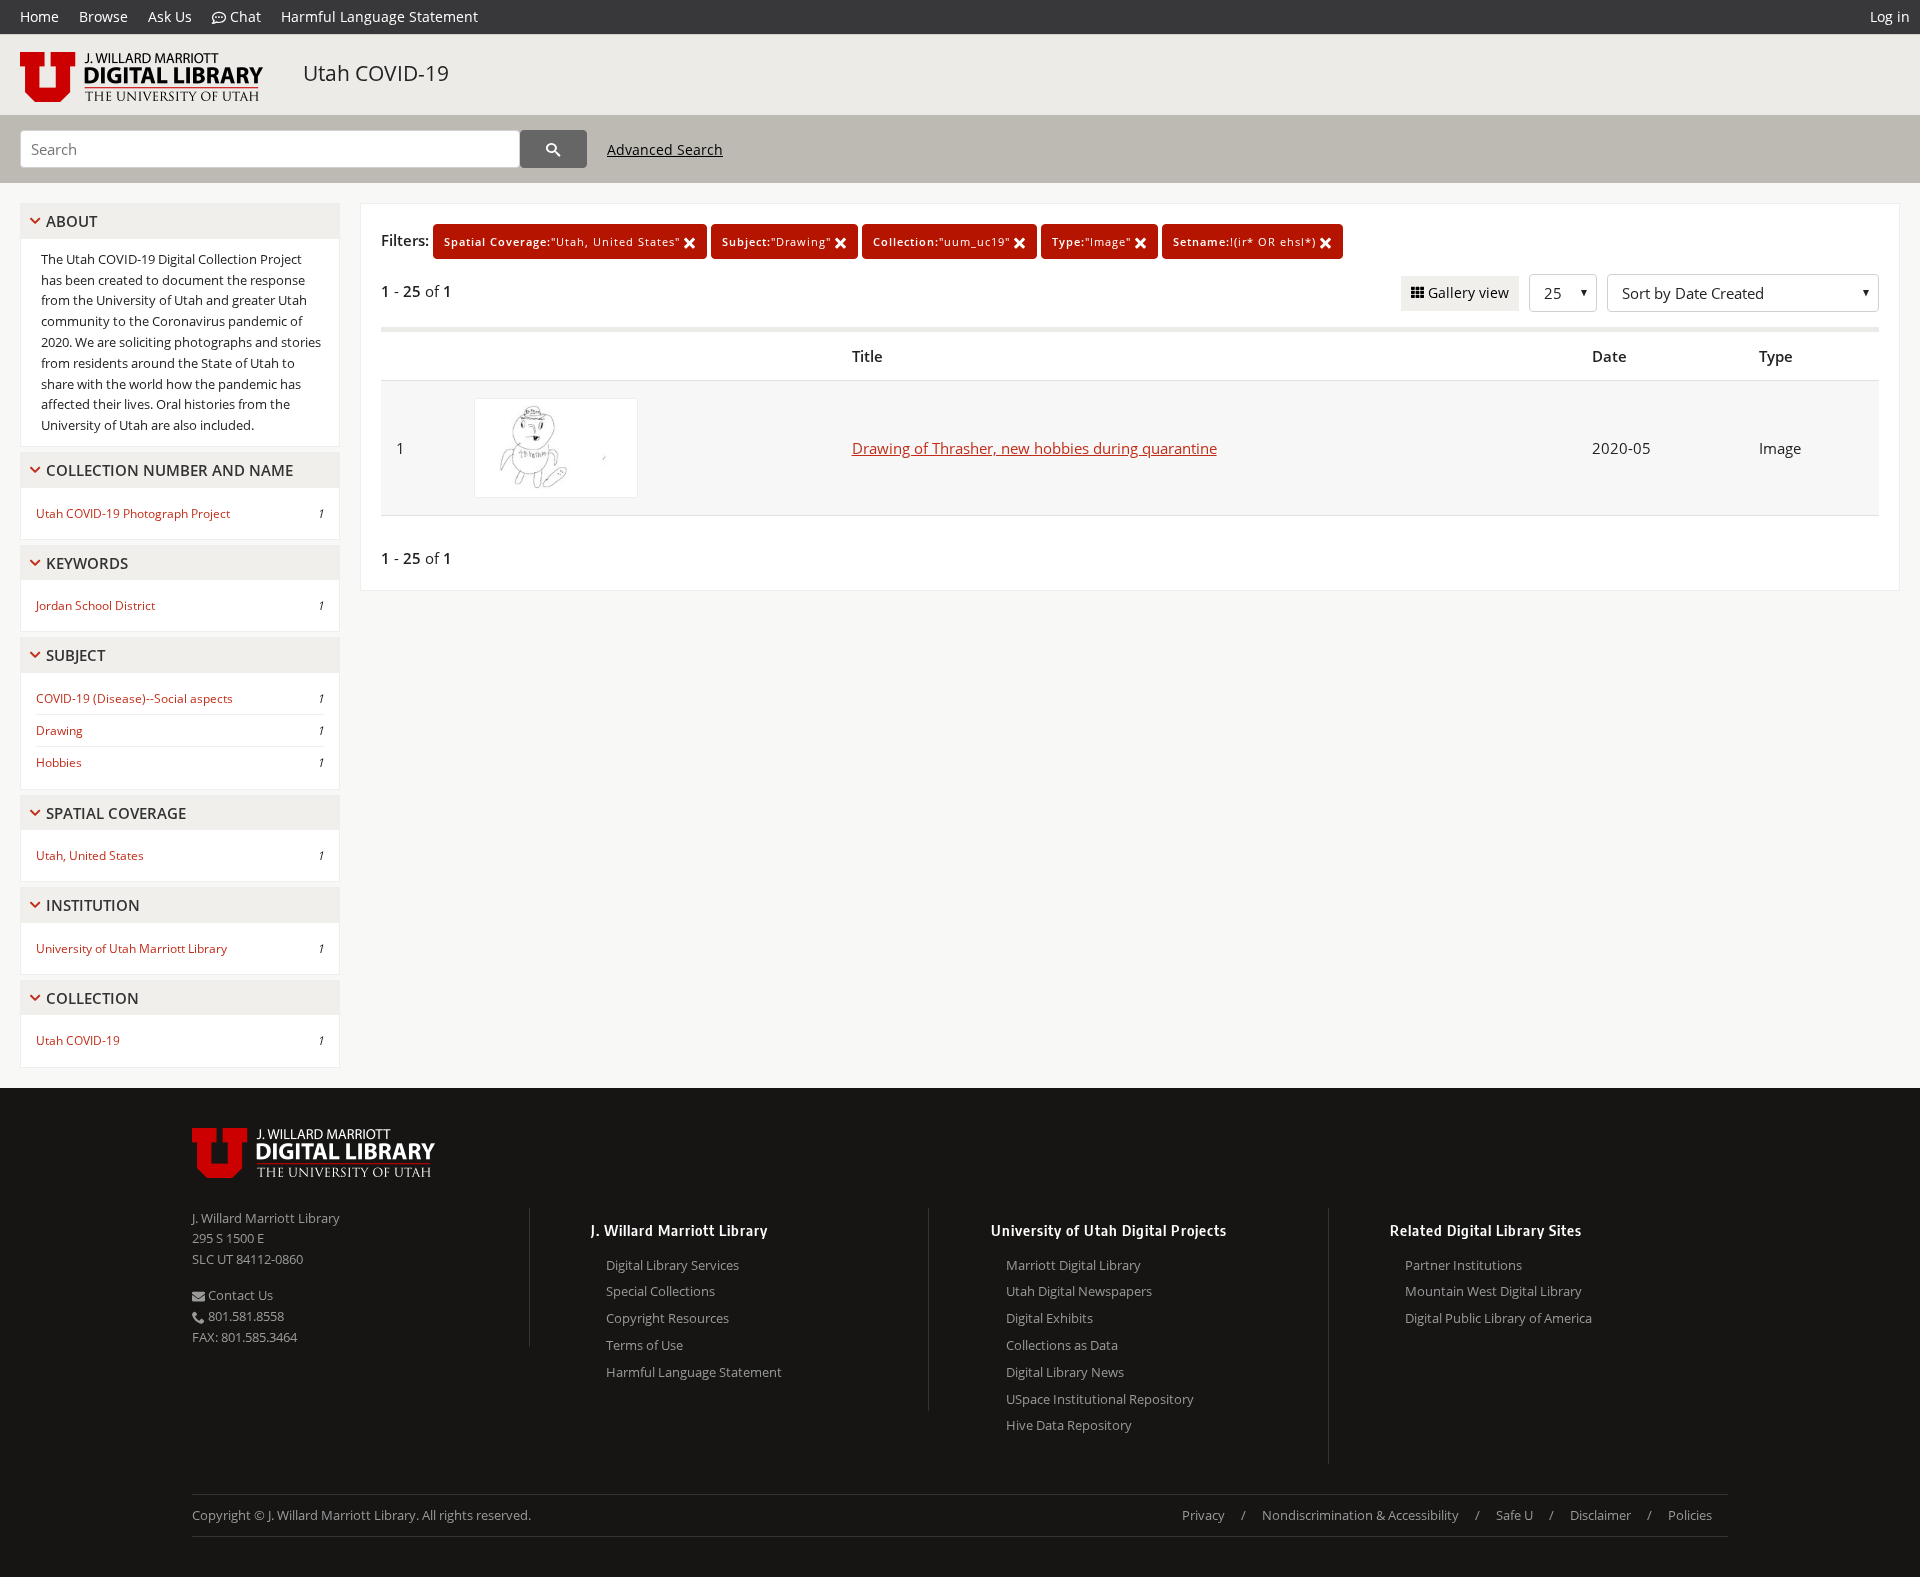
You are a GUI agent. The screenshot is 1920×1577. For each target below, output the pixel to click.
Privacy (1203, 1515)
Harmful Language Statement (379, 16)
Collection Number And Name (169, 470)
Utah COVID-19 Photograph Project (133, 513)
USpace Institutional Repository (1100, 1399)
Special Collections (660, 1291)
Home (39, 16)
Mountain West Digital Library (1493, 1291)
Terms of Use (644, 1345)
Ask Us (170, 16)
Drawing (59, 730)
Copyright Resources (667, 1318)
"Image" (1093, 241)
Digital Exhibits (1049, 1318)
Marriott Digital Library (1073, 1265)
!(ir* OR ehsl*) (1246, 241)
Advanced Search (665, 149)
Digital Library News (1065, 1372)
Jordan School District (95, 605)
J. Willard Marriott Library (266, 1218)
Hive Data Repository (1069, 1425)
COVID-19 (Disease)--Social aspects (134, 698)
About (71, 221)
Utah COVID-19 (376, 73)
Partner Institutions (1463, 1265)
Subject (75, 655)
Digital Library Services (672, 1265)
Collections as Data (1062, 1345)
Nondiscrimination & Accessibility (1360, 1515)
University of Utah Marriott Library (131, 948)
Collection (92, 998)
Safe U (1514, 1515)
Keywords (87, 563)
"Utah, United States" (564, 241)
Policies (1690, 1515)
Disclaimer (1600, 1515)
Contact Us (239, 1295)
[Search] (553, 149)
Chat (243, 16)
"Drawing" (778, 241)
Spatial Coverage (116, 813)
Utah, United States (90, 855)
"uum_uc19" (943, 241)
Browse (103, 16)
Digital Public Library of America (1498, 1318)
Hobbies (59, 762)
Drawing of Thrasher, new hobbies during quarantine (1034, 448)
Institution (93, 905)
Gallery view (1466, 292)
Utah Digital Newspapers (1079, 1291)
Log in (1890, 16)
